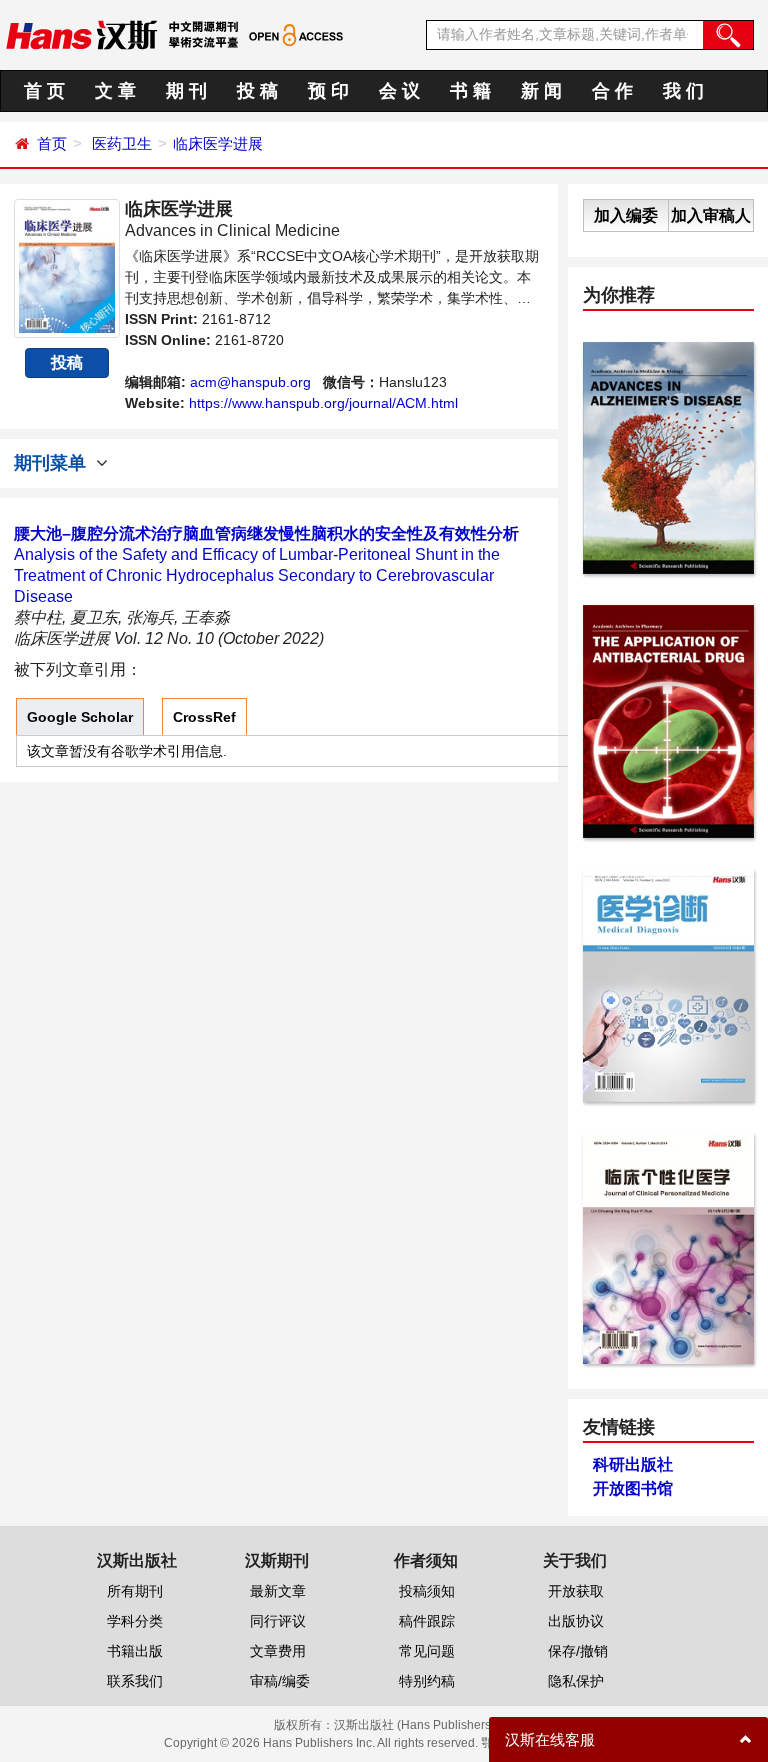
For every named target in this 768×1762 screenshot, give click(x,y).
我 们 (683, 91)
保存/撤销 (578, 1651)
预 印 (328, 91)
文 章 (115, 91)
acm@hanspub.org (250, 382)
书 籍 (470, 91)
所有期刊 (135, 1591)
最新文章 (278, 1591)
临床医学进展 (218, 143)
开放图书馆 (633, 1488)
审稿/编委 (280, 1681)
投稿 (67, 362)
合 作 (612, 91)
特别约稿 (427, 1681)
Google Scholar (80, 717)
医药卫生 (122, 143)
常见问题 (427, 1651)
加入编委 (626, 215)
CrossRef (204, 717)
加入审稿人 (711, 215)
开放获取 (576, 1591)
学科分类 (135, 1621)
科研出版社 (633, 1464)
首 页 (44, 91)
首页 (52, 143)
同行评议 (278, 1621)
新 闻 (541, 91)
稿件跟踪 (427, 1621)
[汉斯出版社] (81, 34)
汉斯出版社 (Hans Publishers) (414, 1725)
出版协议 (576, 1621)
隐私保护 (576, 1681)
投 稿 (257, 91)
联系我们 (135, 1681)
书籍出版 (135, 1651)
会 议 (399, 91)
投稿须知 (427, 1591)
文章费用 (278, 1651)
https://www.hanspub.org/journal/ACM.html (323, 403)
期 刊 (186, 91)
